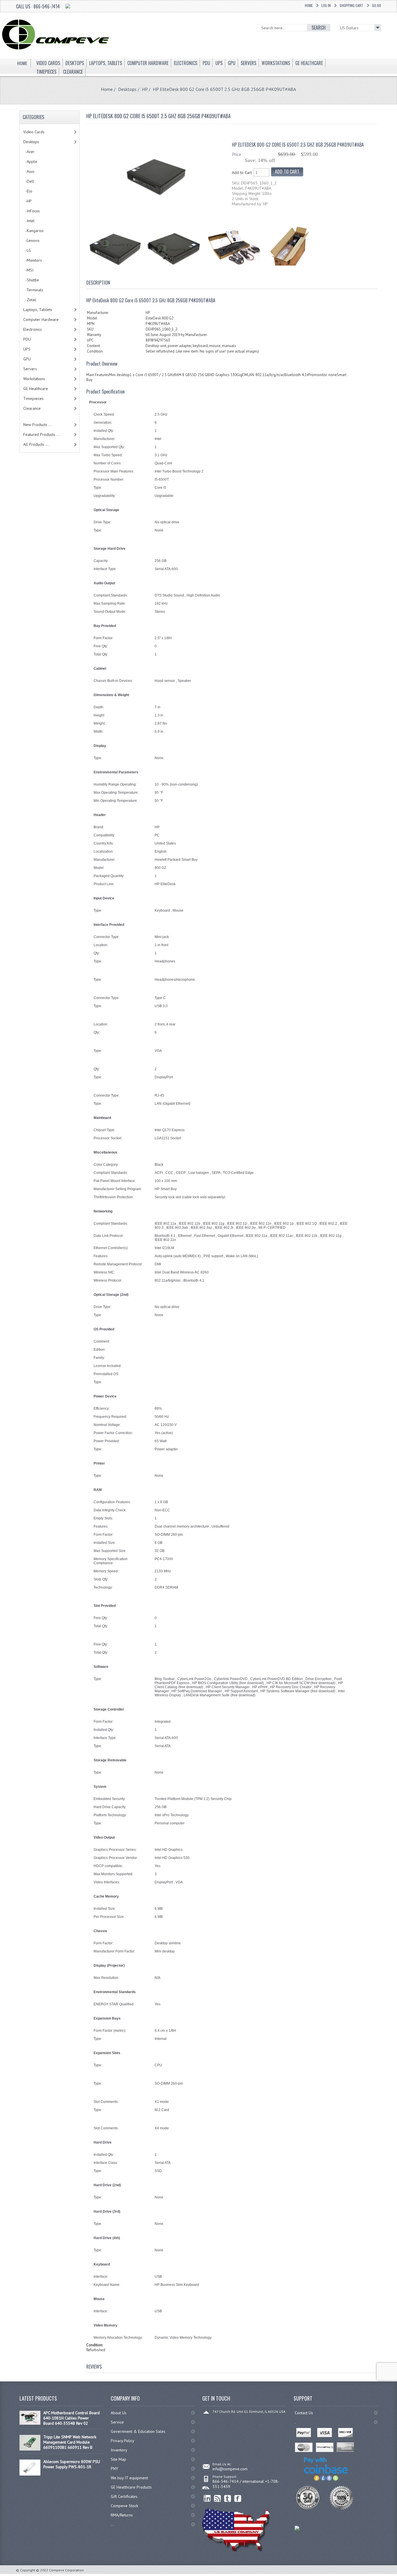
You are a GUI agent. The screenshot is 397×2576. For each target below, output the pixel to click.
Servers (30, 369)
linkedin (207, 2499)
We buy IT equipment (129, 2478)
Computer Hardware (41, 319)
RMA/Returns (122, 2515)
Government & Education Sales (138, 2431)
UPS (27, 349)
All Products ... (36, 444)
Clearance (32, 408)
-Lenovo (31, 240)
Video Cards (34, 132)
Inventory (119, 2450)
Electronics (33, 329)
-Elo (28, 191)
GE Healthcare (36, 389)
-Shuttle (31, 280)
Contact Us (304, 2413)
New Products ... (37, 425)
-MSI (28, 270)
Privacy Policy (123, 2441)
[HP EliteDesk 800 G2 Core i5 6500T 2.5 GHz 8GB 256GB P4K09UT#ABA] (156, 206)
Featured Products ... (41, 434)
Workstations (34, 379)
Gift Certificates (124, 2496)
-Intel (29, 221)
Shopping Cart (351, 5)
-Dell (29, 181)
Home (309, 5)
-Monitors (33, 260)
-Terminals (33, 290)
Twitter (228, 2499)
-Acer (29, 152)
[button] (397, 2576)
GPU (27, 359)
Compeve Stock (124, 2506)
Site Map (118, 2459)
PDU (27, 339)
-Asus (29, 171)
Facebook (238, 2499)
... (112, 2524)
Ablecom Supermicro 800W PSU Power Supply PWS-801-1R (72, 2464)
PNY (114, 2469)
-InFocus (32, 211)
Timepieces (33, 398)
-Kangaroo (33, 231)
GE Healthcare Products (131, 2487)
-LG (27, 250)
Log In (326, 5)
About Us (119, 2413)
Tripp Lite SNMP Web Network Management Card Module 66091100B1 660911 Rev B (70, 2442)
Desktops (127, 89)
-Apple (30, 161)
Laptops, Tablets (38, 310)
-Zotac (30, 300)
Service (117, 2422)
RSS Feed (218, 2499)
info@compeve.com (230, 2469)
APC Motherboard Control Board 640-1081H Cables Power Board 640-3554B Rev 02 (71, 2418)
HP (145, 89)
